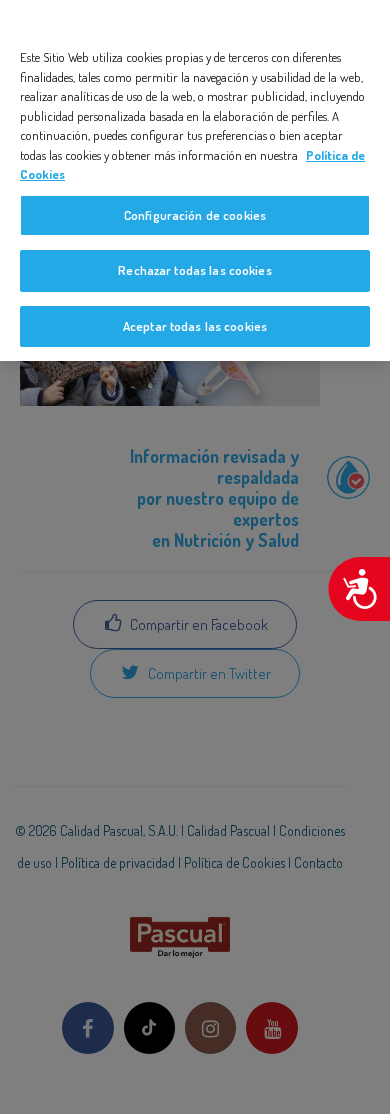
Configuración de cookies (195, 215)
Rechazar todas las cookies (194, 270)
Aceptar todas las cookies (195, 326)
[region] (195, 180)
